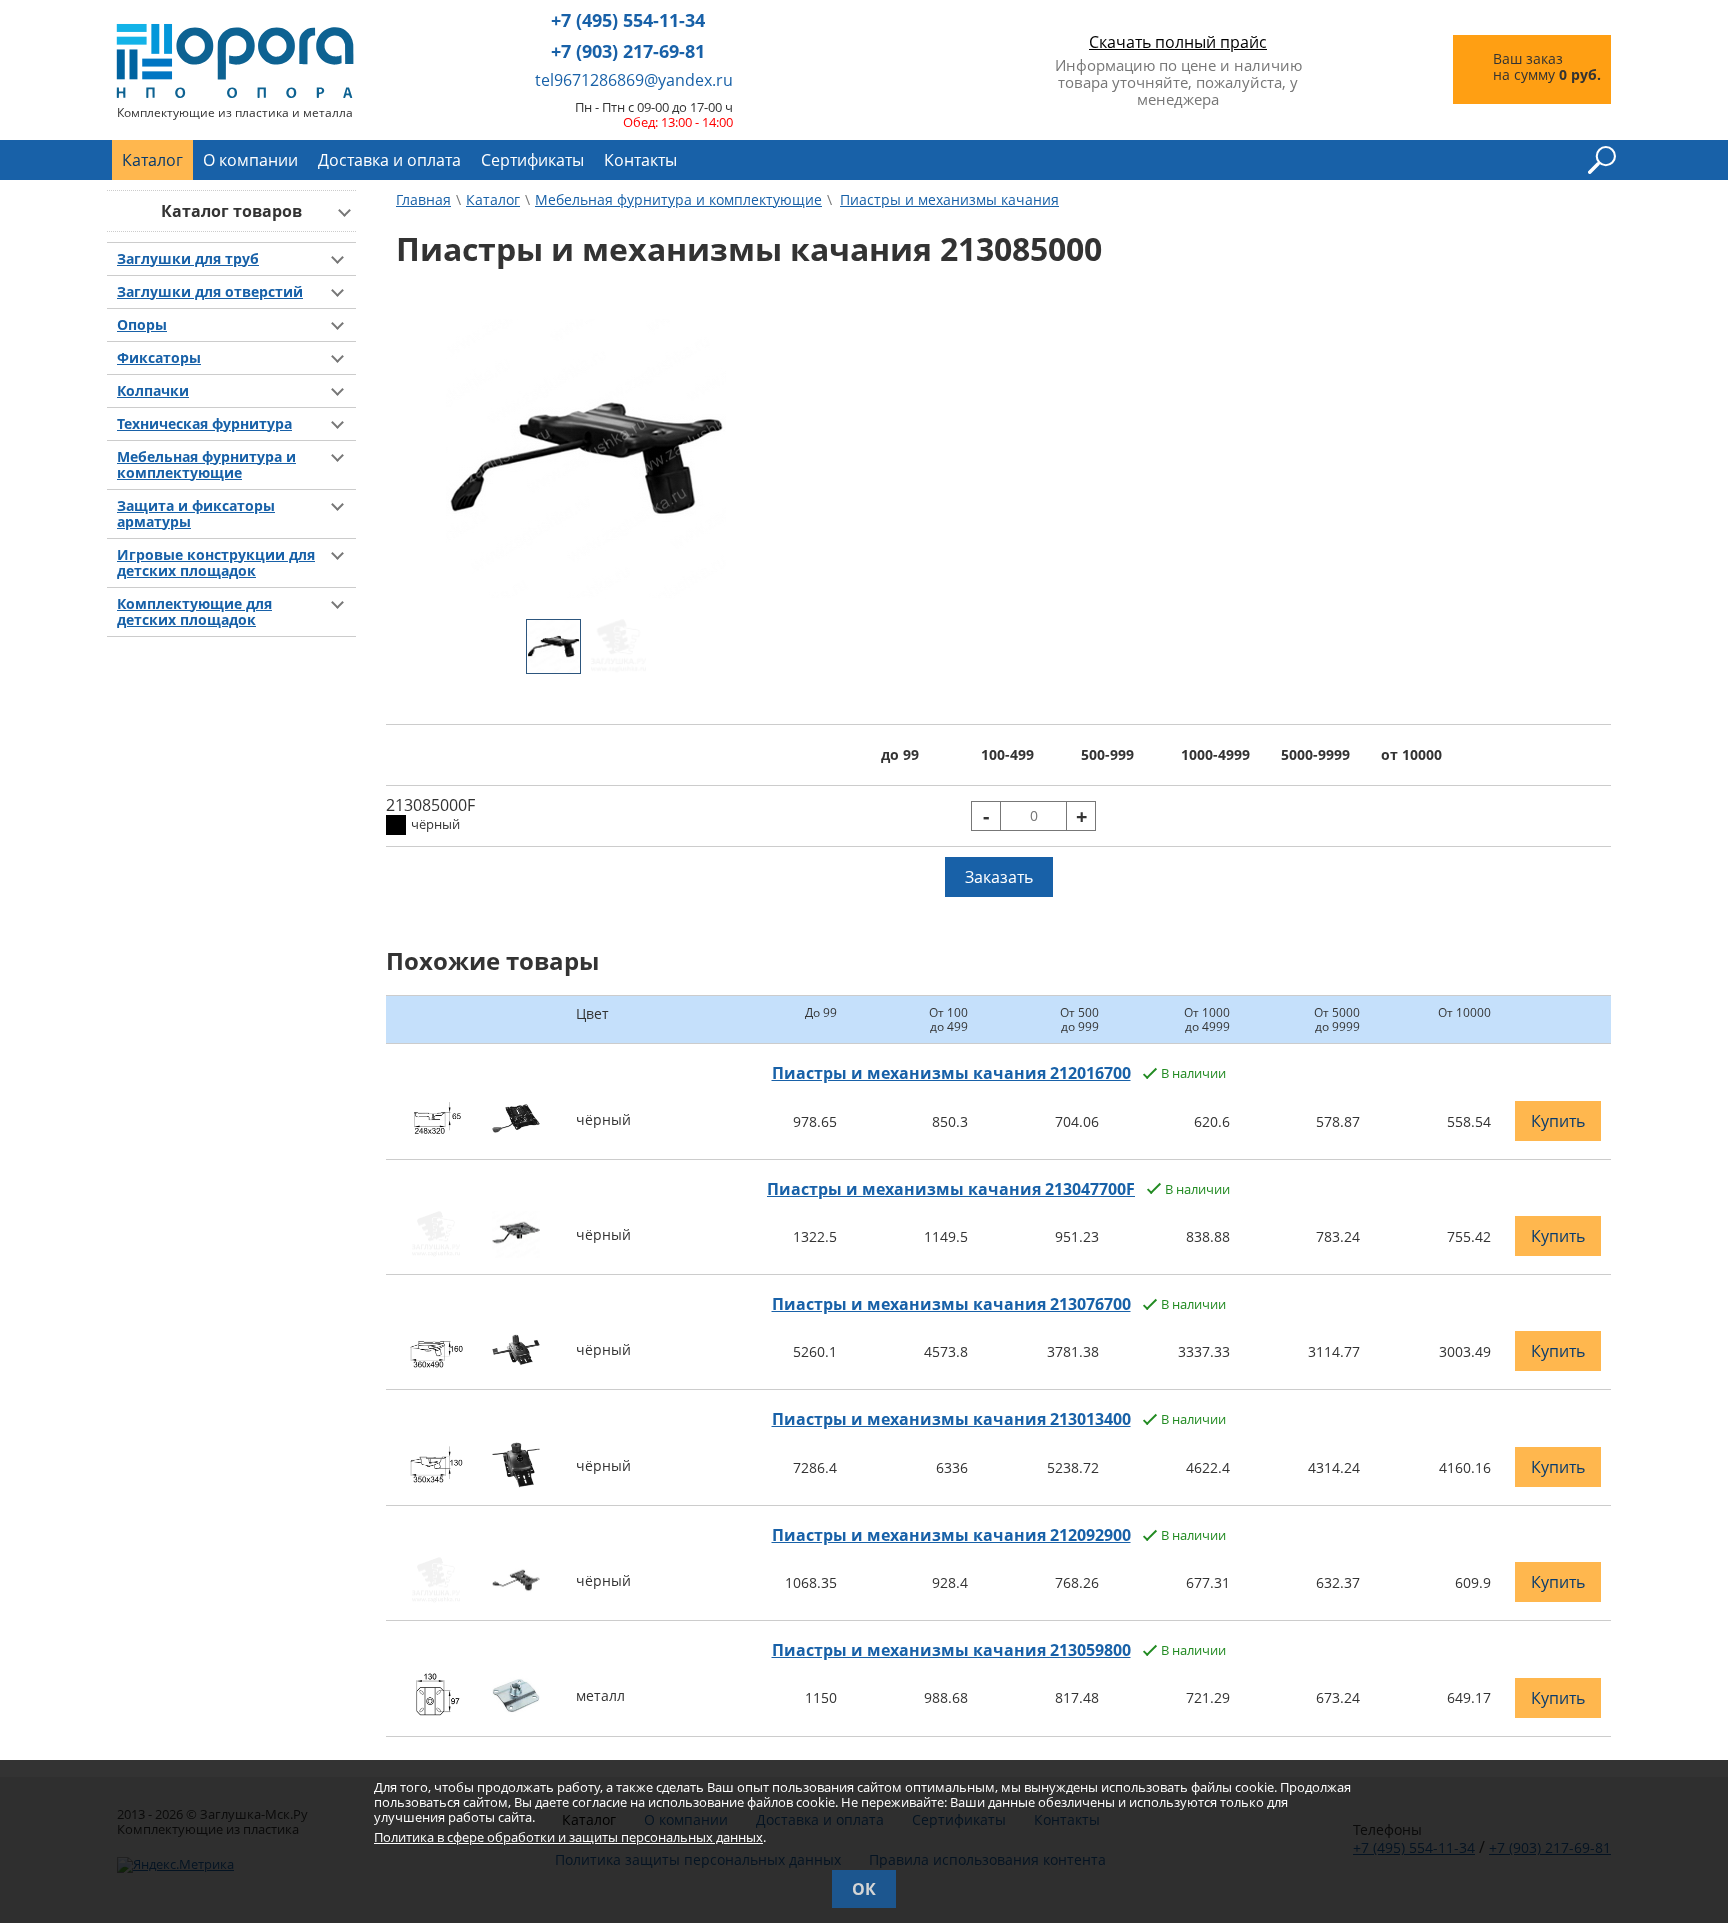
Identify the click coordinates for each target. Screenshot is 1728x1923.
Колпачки (153, 391)
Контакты (640, 160)
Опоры (142, 325)
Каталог (152, 160)
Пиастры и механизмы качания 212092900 (951, 1535)
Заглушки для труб (188, 259)
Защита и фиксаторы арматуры (196, 514)
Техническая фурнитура (204, 424)
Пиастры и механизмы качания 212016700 (951, 1073)
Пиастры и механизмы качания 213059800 (951, 1650)
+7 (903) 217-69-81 (628, 51)
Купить (1558, 1121)
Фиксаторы (159, 358)
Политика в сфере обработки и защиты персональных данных (568, 1837)
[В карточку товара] (436, 1137)
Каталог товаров (231, 211)
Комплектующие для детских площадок (194, 612)
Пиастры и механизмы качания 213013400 (951, 1419)
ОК (864, 1889)
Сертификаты (532, 160)
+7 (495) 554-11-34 (628, 20)
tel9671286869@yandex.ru (634, 80)
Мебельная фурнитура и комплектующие (206, 465)
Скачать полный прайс (1178, 42)
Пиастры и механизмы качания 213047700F (951, 1189)
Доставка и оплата (389, 160)
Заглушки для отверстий (210, 292)
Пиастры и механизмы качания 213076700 (951, 1304)
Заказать (999, 877)
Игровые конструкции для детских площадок (216, 563)
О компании (250, 160)
